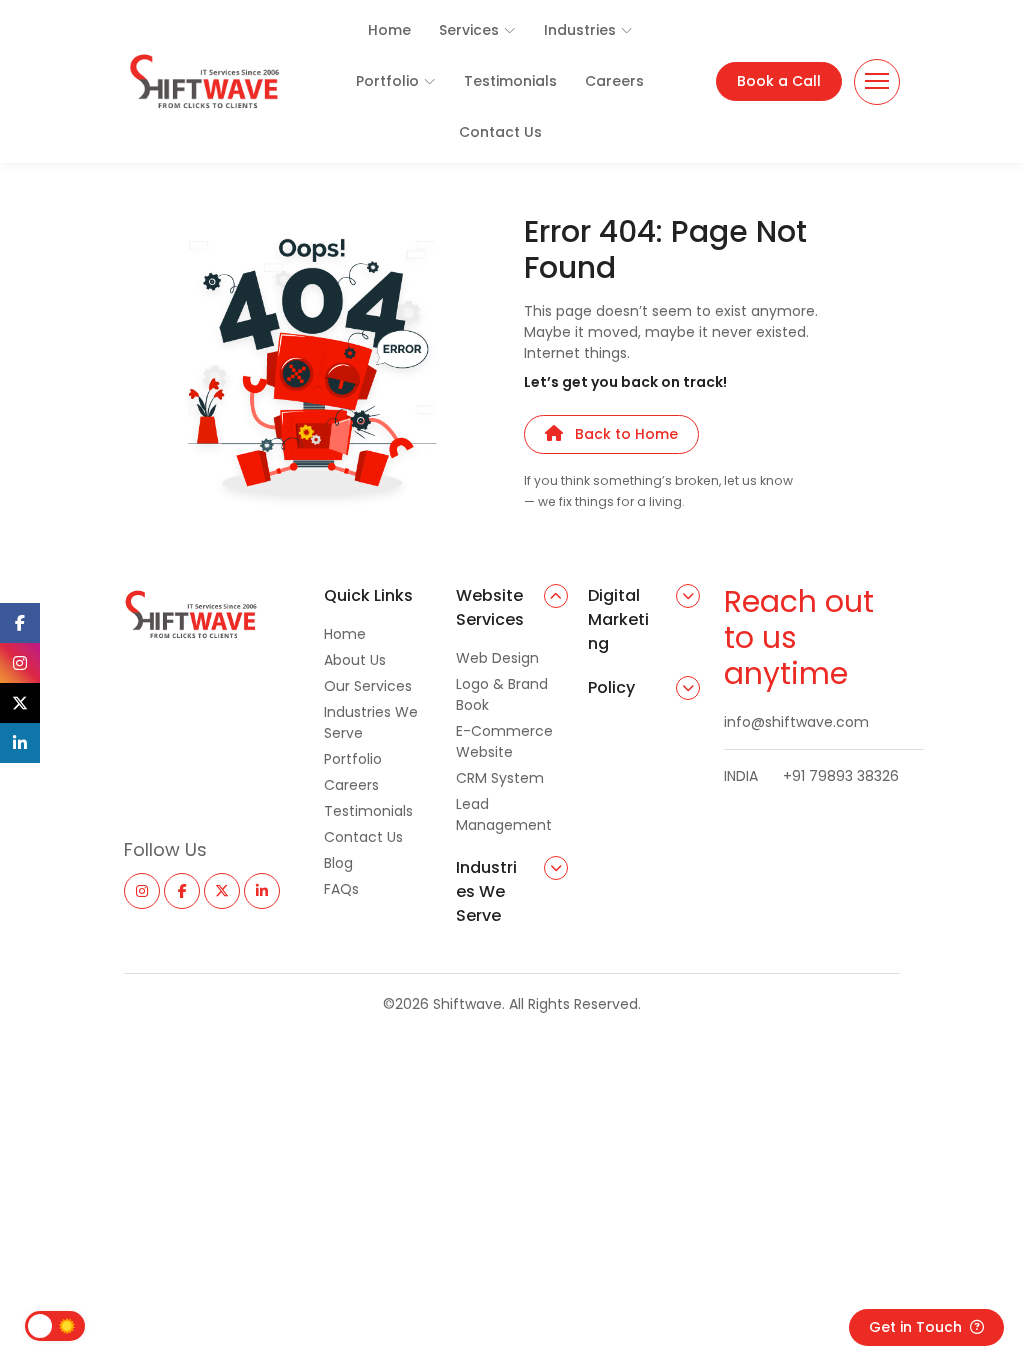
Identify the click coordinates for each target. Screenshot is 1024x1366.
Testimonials (510, 81)
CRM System (500, 778)
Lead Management (504, 814)
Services (469, 30)
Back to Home (626, 434)
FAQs (341, 889)
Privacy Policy (720, 1052)
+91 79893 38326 (811, 776)
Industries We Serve (371, 722)
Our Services (368, 686)
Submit (164, 1111)
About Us (355, 660)
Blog (338, 863)
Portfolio (387, 81)
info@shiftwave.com (796, 722)
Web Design (497, 658)
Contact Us (500, 132)
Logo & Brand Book (502, 694)
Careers (614, 81)
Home (389, 30)
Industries (580, 30)
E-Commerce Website (504, 741)
